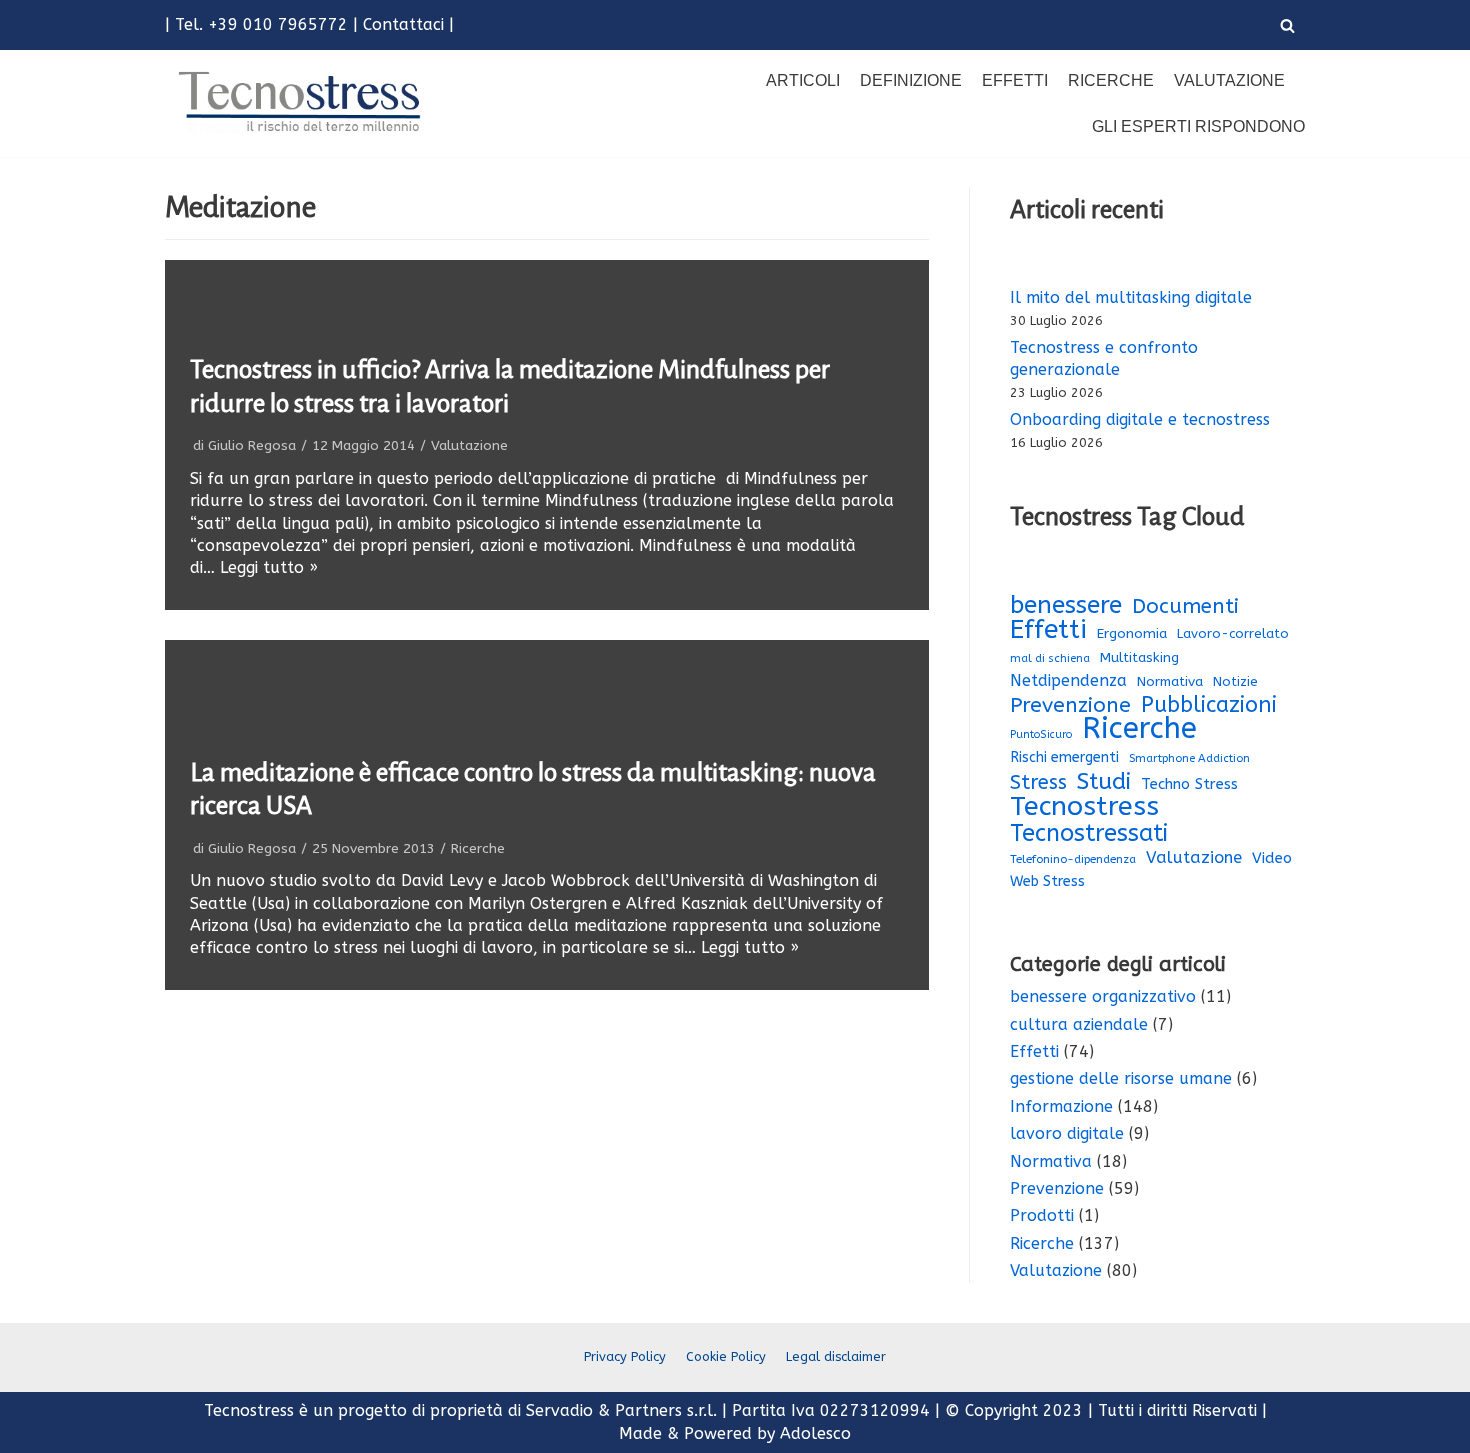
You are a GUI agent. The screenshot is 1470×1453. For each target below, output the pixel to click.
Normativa (1170, 682)
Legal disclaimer (836, 1356)
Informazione (1061, 1106)
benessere (1066, 605)
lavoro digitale (1067, 1133)
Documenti (1185, 606)
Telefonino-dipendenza (1073, 859)
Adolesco (815, 1433)
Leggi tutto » (269, 567)
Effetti (1015, 80)
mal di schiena (1050, 658)
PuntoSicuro (1041, 734)
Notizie (1235, 682)
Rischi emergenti (1064, 757)
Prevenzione (1070, 705)
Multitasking (1139, 658)
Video (1272, 858)
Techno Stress (1189, 784)
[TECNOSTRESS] (303, 103)
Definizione (911, 80)
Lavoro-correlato (1233, 633)
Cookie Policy (726, 1356)
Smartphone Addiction (1189, 758)
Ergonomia (1132, 633)
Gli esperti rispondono (1198, 126)
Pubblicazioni (1209, 705)
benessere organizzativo (1103, 996)
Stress (1038, 783)
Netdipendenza (1068, 680)
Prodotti (1042, 1215)
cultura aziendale (1079, 1024)
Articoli (803, 80)
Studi (1104, 782)
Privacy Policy (625, 1356)
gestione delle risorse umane (1121, 1078)
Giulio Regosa (252, 445)
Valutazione (1229, 80)
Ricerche (1111, 80)
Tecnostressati (1089, 833)
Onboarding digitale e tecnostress (1140, 419)
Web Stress (1047, 881)
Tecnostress (1084, 806)
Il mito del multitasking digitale (1131, 297)
